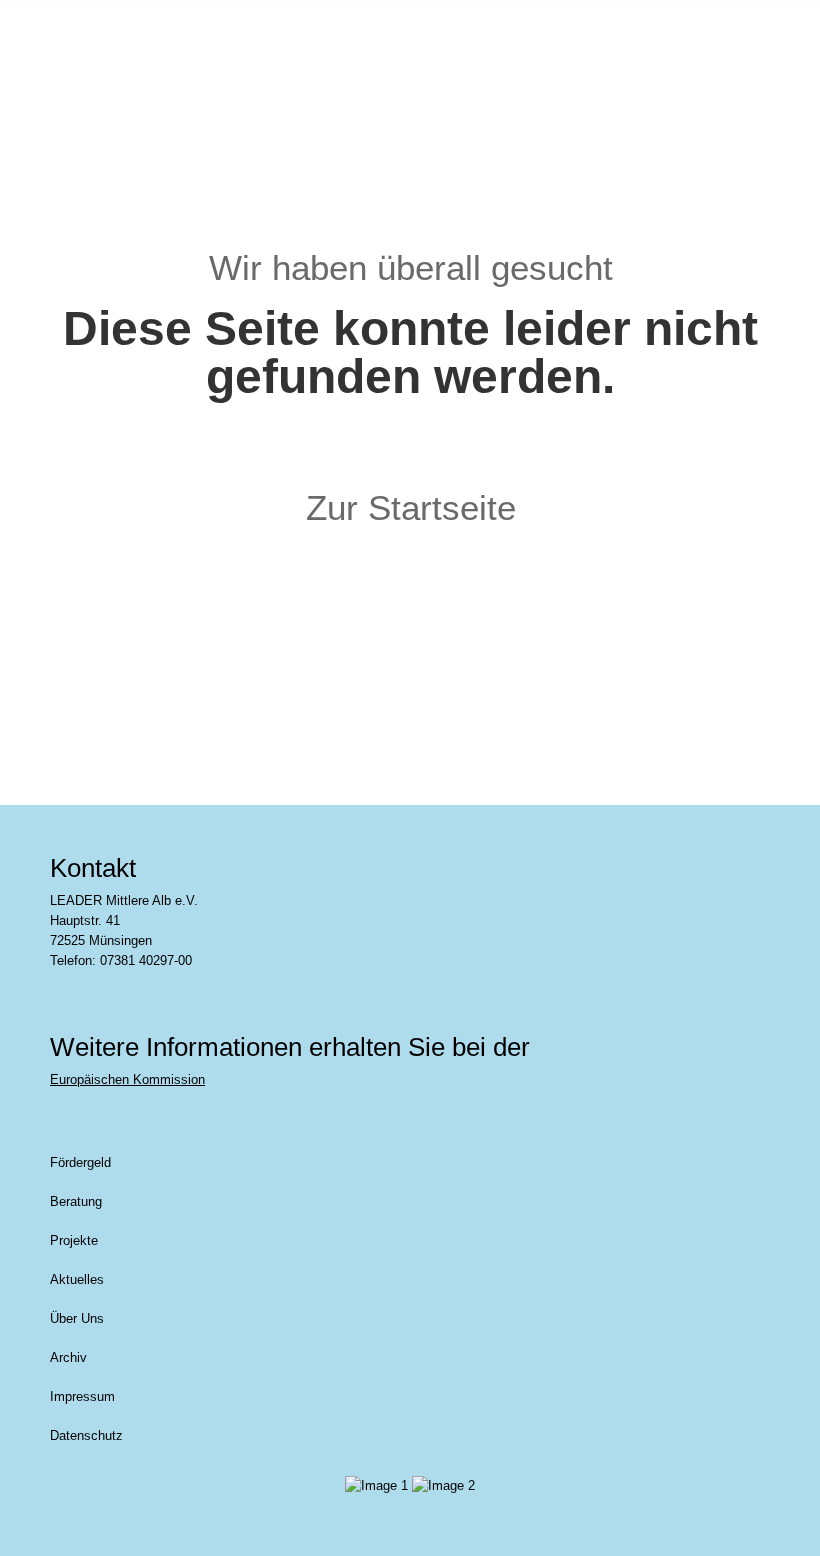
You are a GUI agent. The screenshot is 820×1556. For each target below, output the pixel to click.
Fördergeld (80, 1162)
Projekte (74, 1240)
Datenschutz (86, 1435)
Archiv (68, 1357)
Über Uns (77, 1318)
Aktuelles (77, 1279)
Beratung (76, 1201)
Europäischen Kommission (127, 1079)
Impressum (82, 1396)
